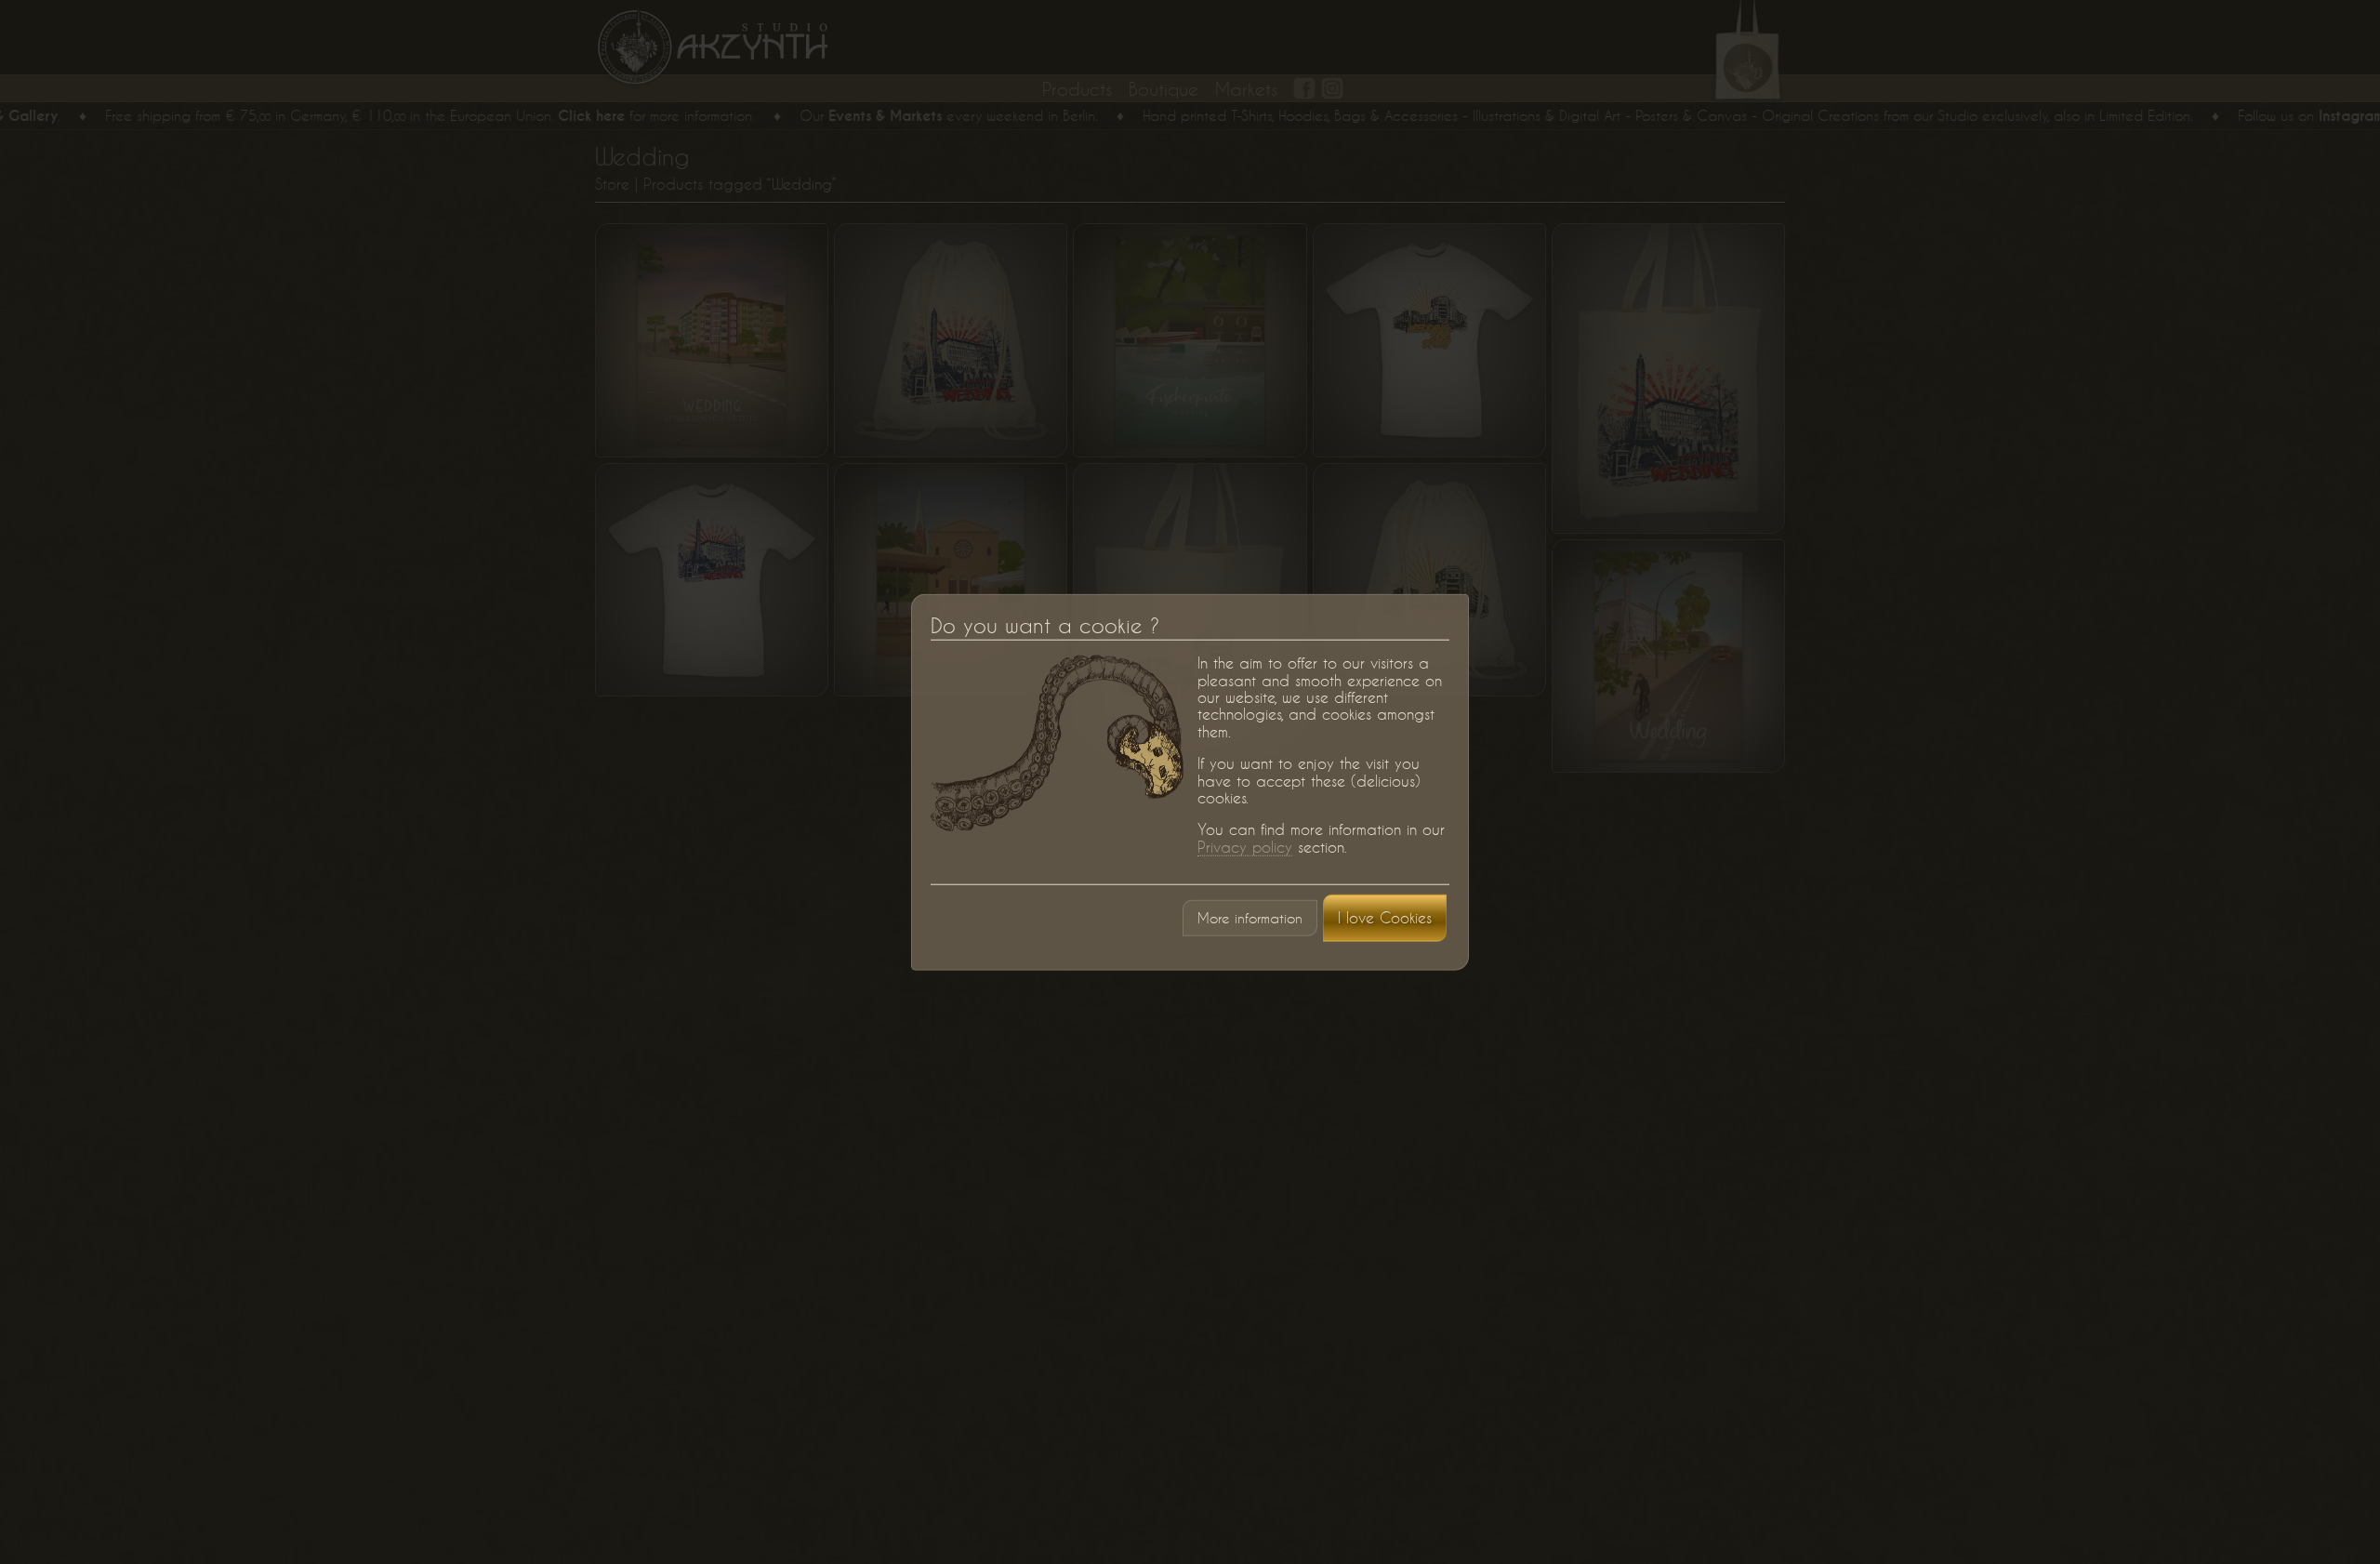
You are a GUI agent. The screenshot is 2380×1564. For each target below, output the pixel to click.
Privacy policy (1245, 847)
